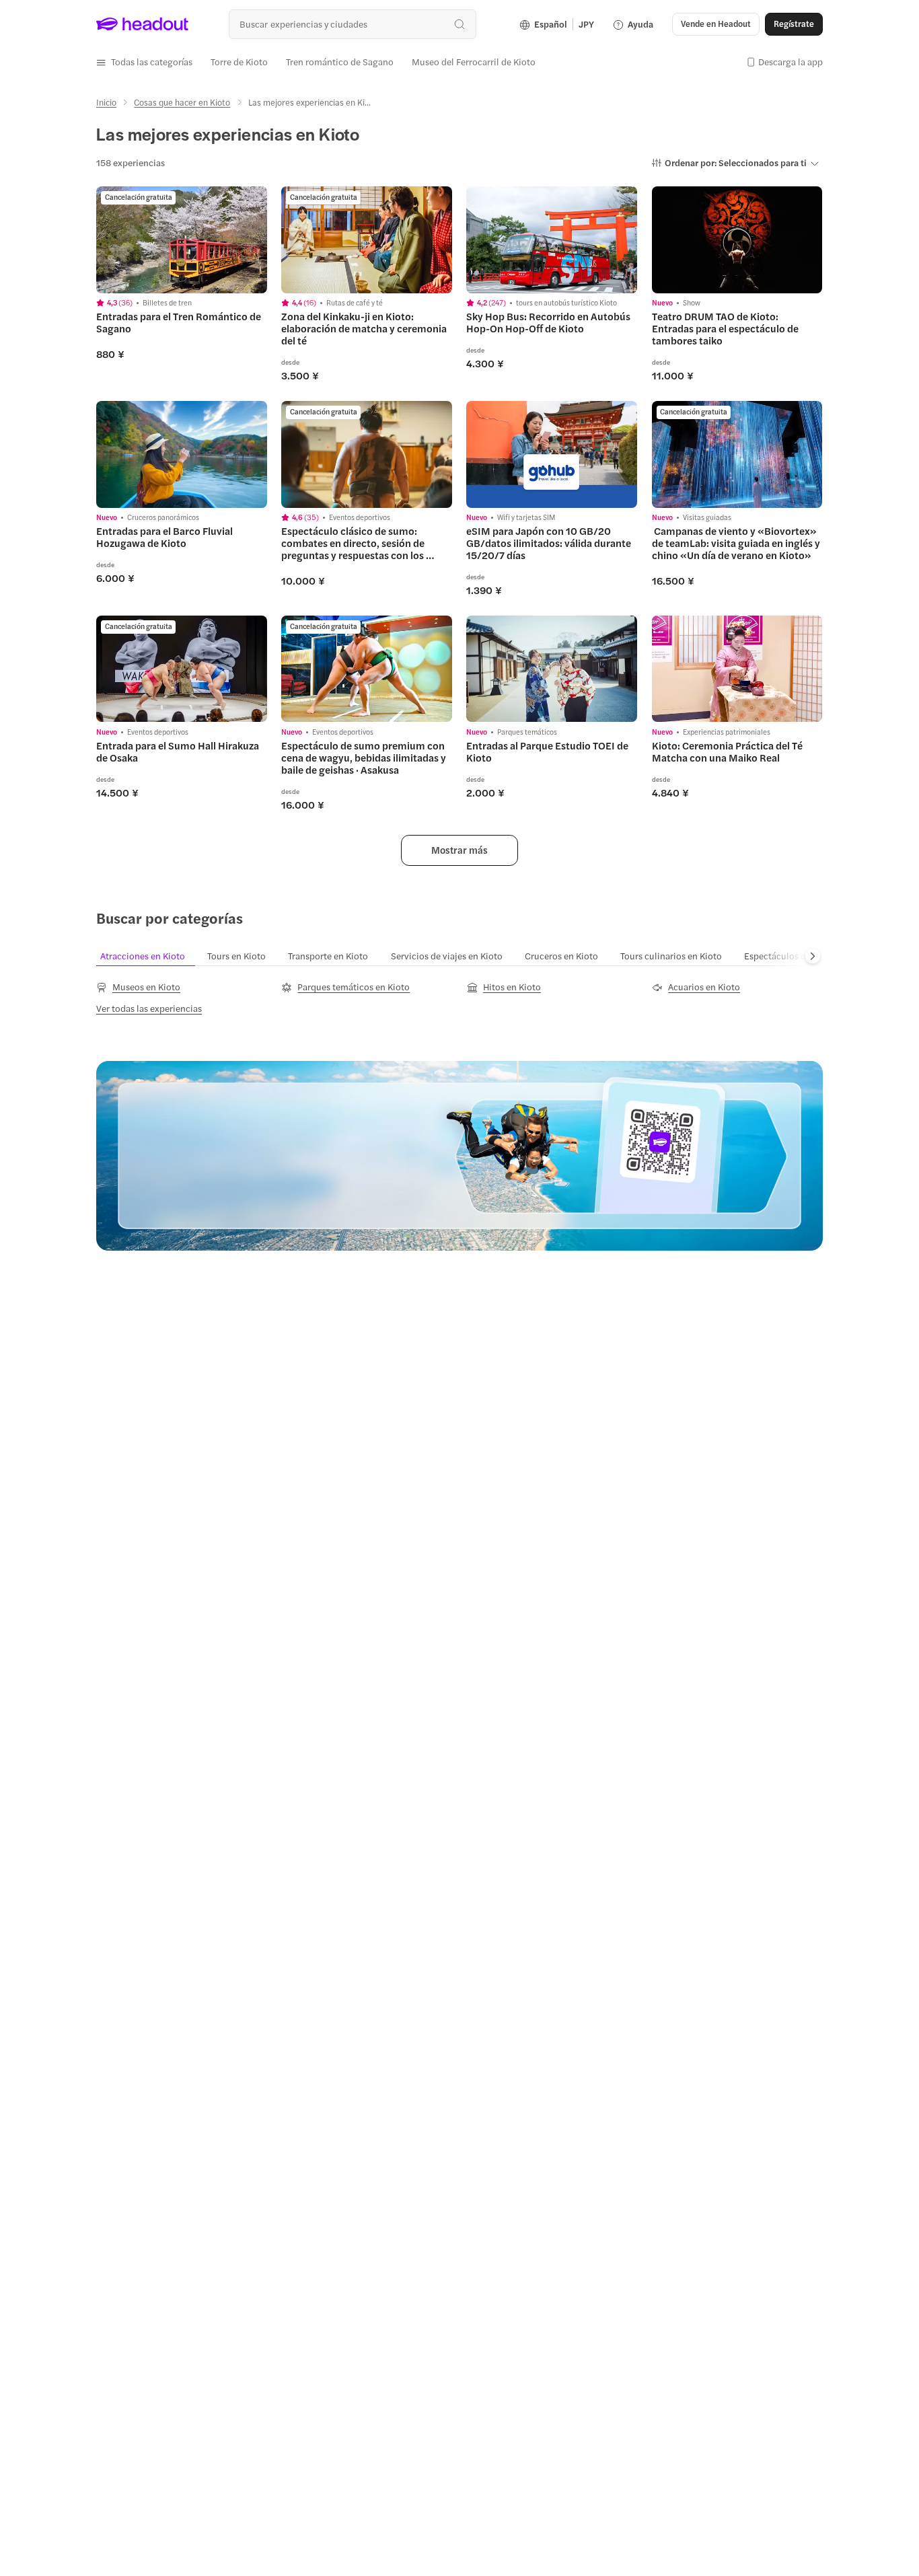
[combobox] (352, 24)
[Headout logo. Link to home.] (143, 24)
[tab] (150, 956)
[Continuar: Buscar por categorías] (813, 956)
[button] (144, 62)
